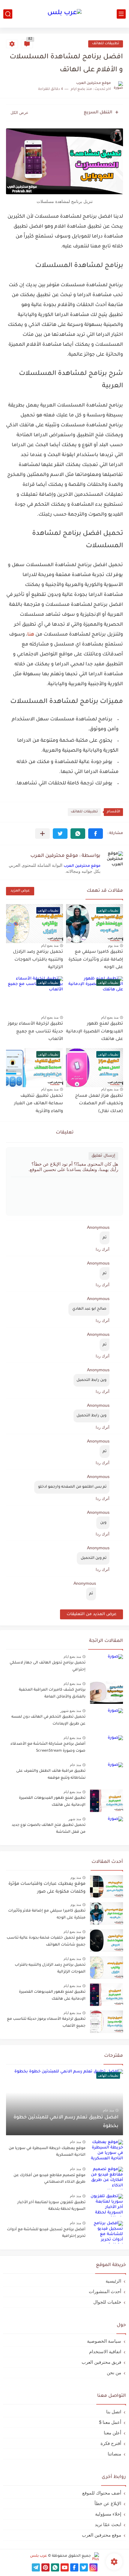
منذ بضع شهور (71, 1711)
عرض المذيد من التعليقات (91, 1614)
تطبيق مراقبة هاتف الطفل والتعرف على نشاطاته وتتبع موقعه (51, 1774)
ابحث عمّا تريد (108, 2524)
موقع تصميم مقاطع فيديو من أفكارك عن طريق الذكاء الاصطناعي (49, 2179)
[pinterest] (45, 2567)
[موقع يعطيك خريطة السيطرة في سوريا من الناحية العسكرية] (106, 2151)
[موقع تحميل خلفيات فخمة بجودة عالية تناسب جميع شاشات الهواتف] (106, 1941)
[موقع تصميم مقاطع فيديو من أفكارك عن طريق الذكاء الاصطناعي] (106, 2178)
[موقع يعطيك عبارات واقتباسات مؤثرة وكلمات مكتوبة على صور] (106, 1886)
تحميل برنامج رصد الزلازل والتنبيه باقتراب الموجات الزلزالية (38, 960)
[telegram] (36, 2567)
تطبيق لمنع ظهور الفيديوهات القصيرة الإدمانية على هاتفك (94, 1032)
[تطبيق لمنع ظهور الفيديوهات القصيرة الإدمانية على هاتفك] (106, 1995)
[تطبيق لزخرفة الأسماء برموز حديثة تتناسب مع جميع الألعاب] (106, 2022)
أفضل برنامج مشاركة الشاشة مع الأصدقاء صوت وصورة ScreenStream (48, 1747)
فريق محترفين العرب (101, 2362)
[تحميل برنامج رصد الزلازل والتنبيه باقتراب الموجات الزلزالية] (106, 1968)
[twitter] (84, 2567)
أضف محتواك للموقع (102, 2493)
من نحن (114, 2373)
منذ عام (75, 1765)
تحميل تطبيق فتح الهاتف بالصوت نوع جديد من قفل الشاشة (49, 1829)
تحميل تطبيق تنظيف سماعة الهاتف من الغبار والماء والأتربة (39, 1104)
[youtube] (65, 2567)
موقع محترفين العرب (82, 866)
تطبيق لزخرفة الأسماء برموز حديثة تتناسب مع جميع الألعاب (35, 1032)
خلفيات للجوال (107, 2302)
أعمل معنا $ (110, 2422)
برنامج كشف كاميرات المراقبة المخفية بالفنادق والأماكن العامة (52, 1693)
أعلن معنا (112, 2433)
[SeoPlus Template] (95, 2556)
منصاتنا (114, 2454)
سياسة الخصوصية (104, 2341)
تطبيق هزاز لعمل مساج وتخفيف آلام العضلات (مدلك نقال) (99, 1104)
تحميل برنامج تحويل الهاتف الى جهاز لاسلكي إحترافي (48, 1666)
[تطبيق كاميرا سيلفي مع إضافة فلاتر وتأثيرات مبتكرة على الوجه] (106, 1914)
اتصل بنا (114, 2412)
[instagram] (93, 2567)
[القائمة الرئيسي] (121, 14)
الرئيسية (113, 2281)
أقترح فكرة (111, 2443)
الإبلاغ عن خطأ (108, 2503)
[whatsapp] (55, 2567)
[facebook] (74, 2567)
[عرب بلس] (64, 14)
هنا (31, 635)
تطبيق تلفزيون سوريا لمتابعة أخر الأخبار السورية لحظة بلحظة (51, 2206)
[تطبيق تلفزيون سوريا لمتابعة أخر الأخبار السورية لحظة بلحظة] (106, 2205)
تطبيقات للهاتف (106, 44)
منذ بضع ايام (50, 946)
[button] (96, 834)
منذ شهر (75, 1819)
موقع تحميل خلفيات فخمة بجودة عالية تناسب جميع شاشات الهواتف (46, 1941)
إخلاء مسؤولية (108, 2514)
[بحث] (8, 14)
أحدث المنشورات (105, 2291)
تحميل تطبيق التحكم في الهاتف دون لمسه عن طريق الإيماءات (48, 1720)
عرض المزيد (20, 891)
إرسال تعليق (103, 1156)
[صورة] (106, 1665)
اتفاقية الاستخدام (105, 2352)
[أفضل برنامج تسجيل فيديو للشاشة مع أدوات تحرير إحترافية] (106, 2232)
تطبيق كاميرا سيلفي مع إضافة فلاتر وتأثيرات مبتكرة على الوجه (96, 960)
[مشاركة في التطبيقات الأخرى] (42, 834)
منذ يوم (113, 946)
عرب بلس (39, 2556)
